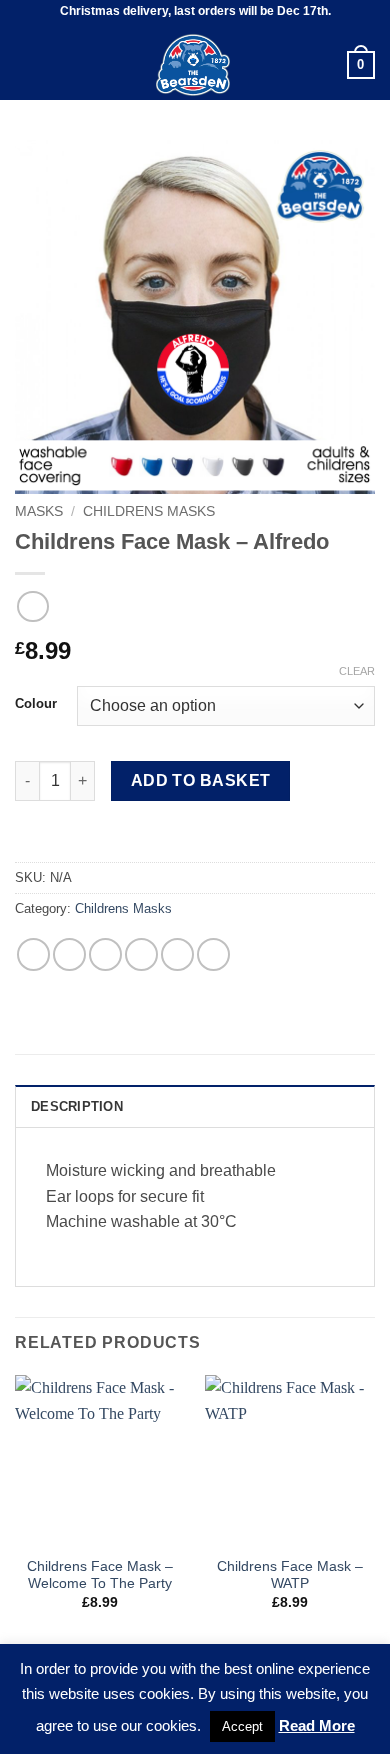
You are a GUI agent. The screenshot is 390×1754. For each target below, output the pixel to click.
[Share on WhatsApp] (33, 954)
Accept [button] (242, 1726)
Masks (39, 511)
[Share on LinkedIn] (213, 954)
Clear (357, 671)
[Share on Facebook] (69, 954)
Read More (317, 1725)
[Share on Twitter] (105, 954)
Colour (36, 704)
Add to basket (201, 780)
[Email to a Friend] (141, 954)
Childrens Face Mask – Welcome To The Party (100, 1575)
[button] (27, 64)
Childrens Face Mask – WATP (290, 1575)
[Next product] (32, 606)
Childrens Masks (149, 511)
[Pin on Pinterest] (177, 954)
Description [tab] (77, 1106)
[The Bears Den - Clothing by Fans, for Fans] (193, 65)
